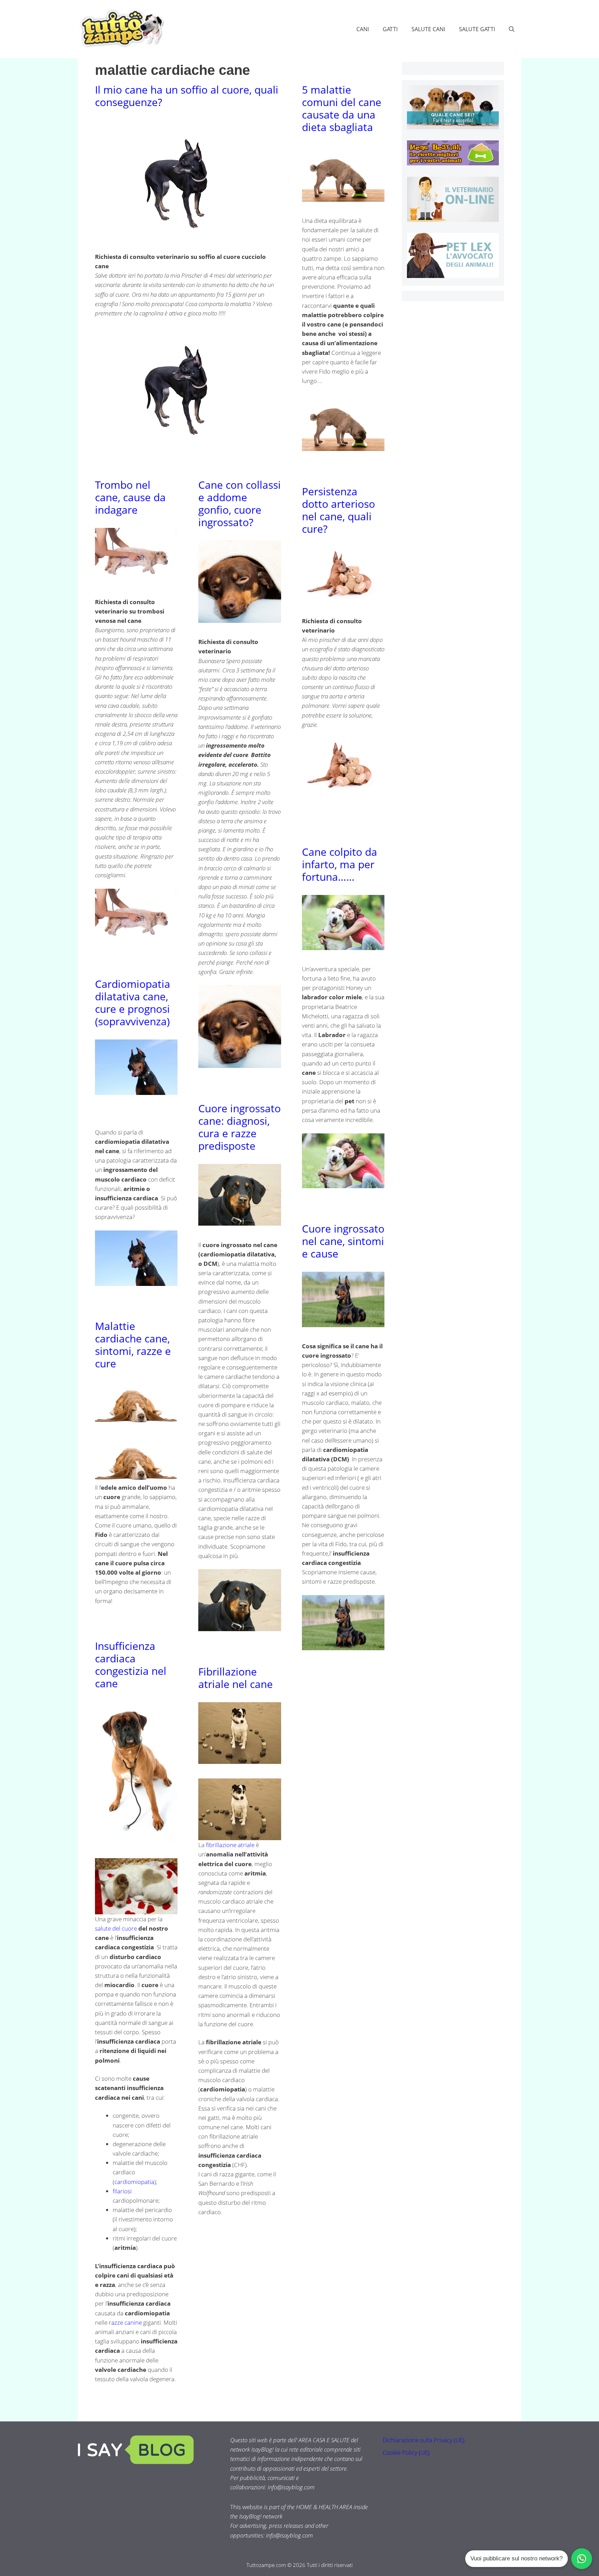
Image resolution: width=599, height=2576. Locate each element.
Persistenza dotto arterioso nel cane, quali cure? (338, 510)
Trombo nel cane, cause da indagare (130, 497)
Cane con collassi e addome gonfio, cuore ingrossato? (240, 503)
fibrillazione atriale (230, 1845)
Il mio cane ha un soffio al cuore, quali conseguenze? (187, 96)
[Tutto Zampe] (121, 28)
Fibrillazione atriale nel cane (236, 1678)
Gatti (390, 29)
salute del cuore (116, 1928)
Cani (363, 29)
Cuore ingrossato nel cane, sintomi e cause (343, 1241)
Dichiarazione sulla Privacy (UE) (424, 2440)
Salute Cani (428, 29)
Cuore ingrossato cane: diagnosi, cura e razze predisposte (240, 1127)
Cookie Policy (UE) (406, 2452)
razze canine (125, 2322)
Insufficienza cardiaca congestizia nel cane (131, 1665)
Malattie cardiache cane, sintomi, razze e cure (133, 1345)
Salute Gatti (477, 29)
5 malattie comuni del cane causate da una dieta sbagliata (342, 108)
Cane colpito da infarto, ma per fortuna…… (340, 864)
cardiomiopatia (134, 2182)
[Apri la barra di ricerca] (512, 29)
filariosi (122, 2191)
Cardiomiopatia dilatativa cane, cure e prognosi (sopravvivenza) (133, 1003)
